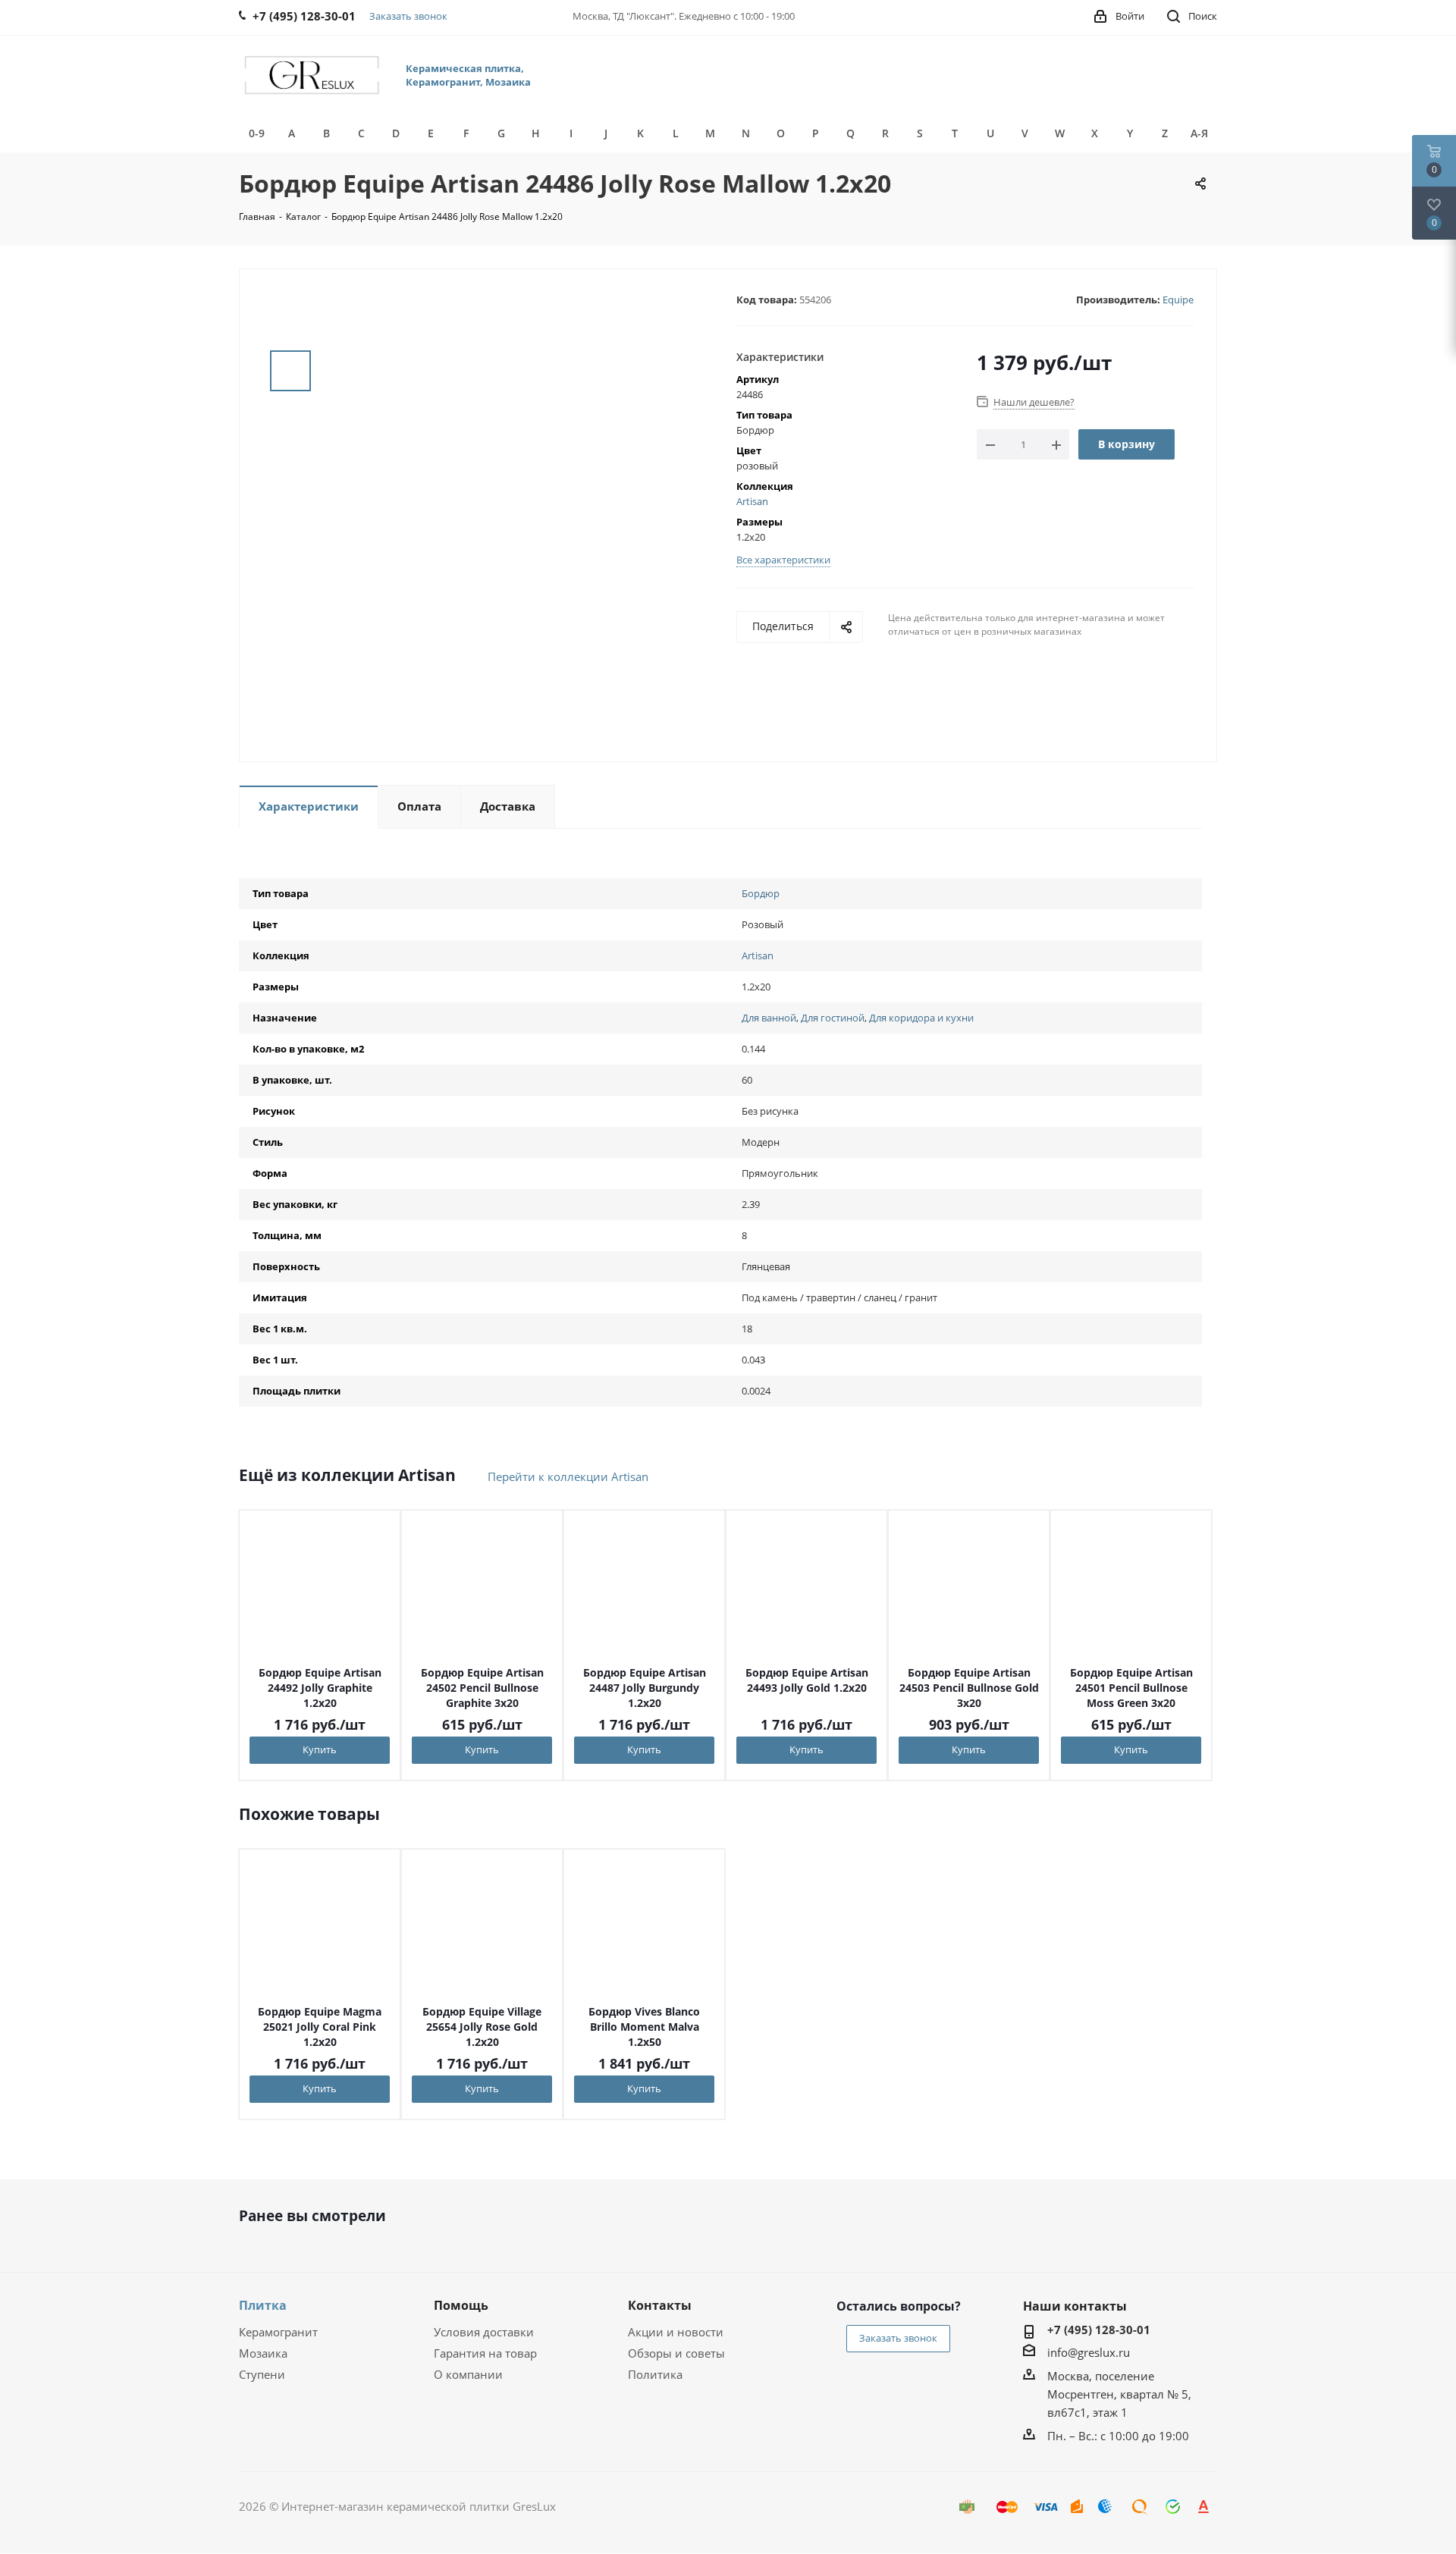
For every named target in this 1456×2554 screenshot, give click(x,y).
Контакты (660, 2305)
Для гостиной (833, 1018)
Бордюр (761, 893)
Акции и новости (676, 2332)
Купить (320, 1749)
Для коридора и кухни (921, 1018)
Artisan (752, 501)
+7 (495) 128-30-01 (1099, 2330)
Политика (655, 2374)
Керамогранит (278, 2332)
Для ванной (769, 1018)
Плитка (263, 2305)
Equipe (1178, 300)
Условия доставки (484, 2332)
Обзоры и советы (676, 2353)
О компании (468, 2374)
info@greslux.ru (1089, 2352)
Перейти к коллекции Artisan (568, 1476)
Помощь (461, 2305)
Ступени (262, 2374)
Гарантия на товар (485, 2353)
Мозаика (263, 2353)
